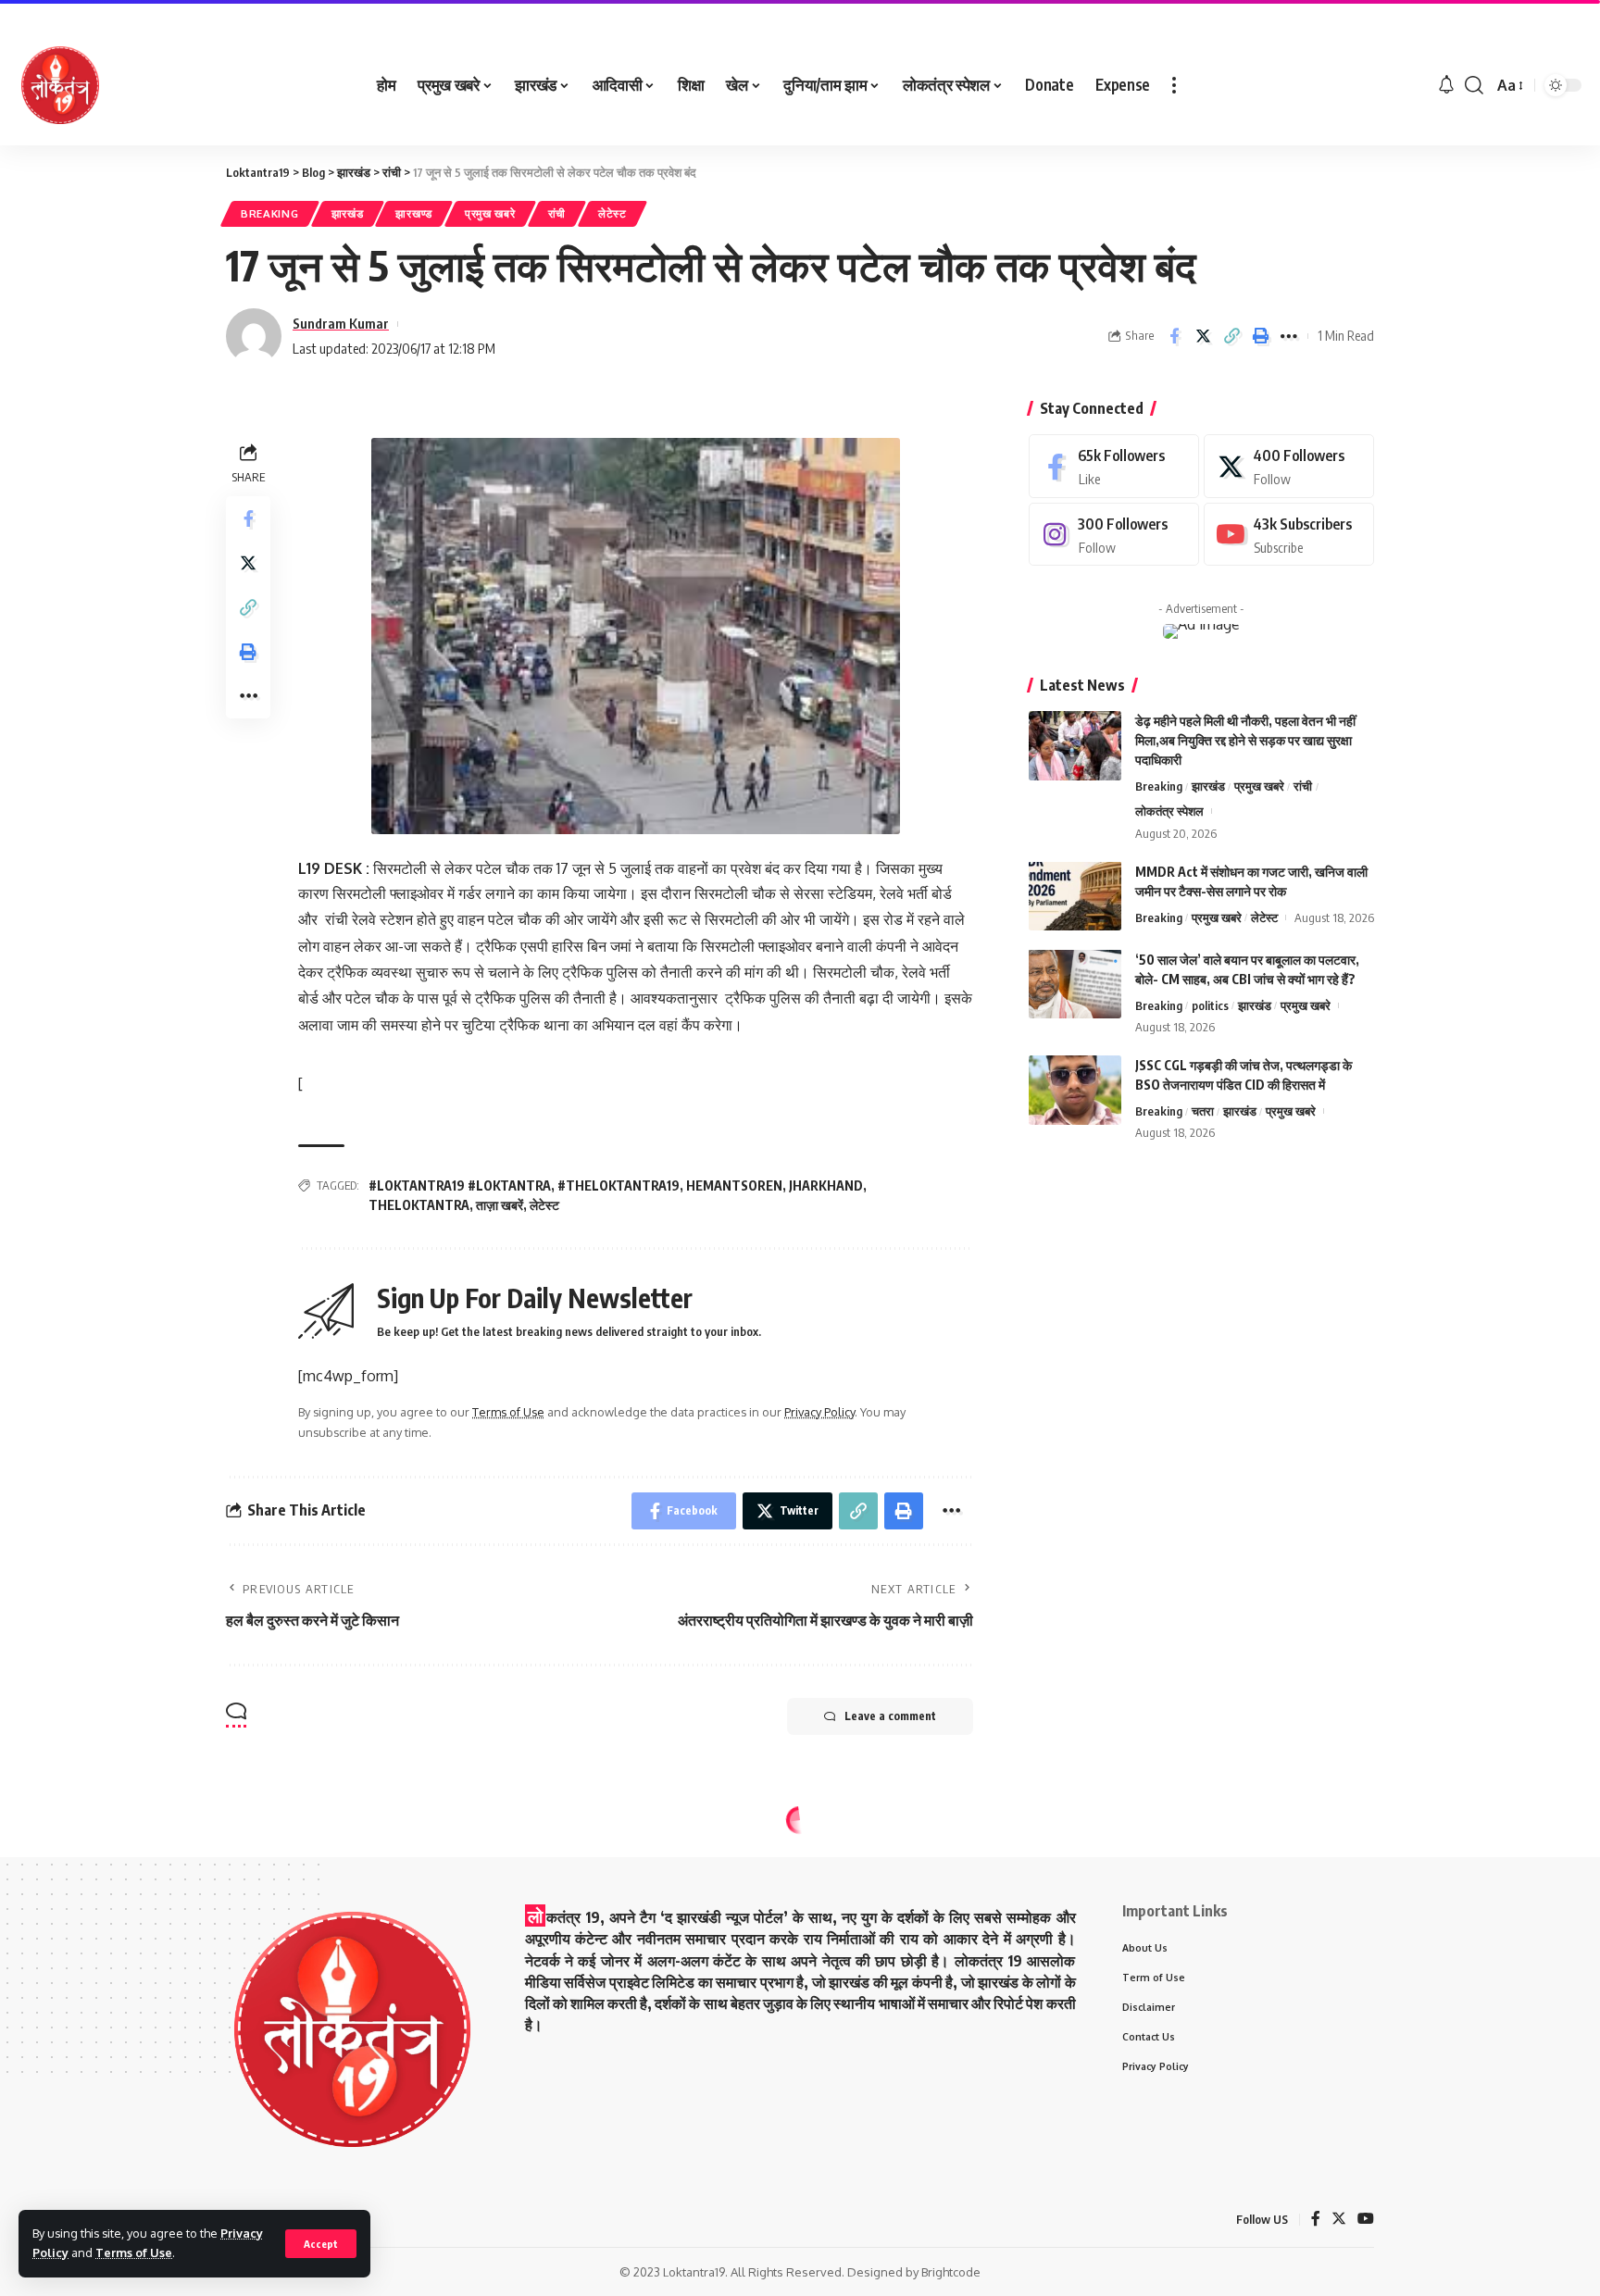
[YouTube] (1366, 2220)
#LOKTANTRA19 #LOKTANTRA (460, 1185)
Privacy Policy (819, 1412)
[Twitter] (1289, 466)
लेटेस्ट (612, 213)
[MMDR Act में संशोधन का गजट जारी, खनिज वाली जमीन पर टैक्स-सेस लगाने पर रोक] (1075, 896)
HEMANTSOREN (734, 1185)
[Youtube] (1289, 535)
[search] (1474, 85)
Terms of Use (134, 2252)
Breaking (270, 213)
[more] (1174, 85)
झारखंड (348, 213)
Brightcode (951, 2272)
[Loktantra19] (60, 85)
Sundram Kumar (341, 323)
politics (1210, 1004)
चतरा (1203, 1111)
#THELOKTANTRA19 (619, 1185)
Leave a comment (890, 1716)
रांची (557, 213)
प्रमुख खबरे (490, 213)
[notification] (1446, 85)
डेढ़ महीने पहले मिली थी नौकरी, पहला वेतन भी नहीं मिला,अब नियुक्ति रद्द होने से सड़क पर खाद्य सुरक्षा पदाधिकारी (1245, 740)
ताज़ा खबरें (500, 1205)
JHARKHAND (826, 1185)
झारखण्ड (414, 213)
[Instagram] (1114, 535)
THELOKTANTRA (419, 1205)
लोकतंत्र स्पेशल (1169, 811)
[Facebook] (1114, 466)
